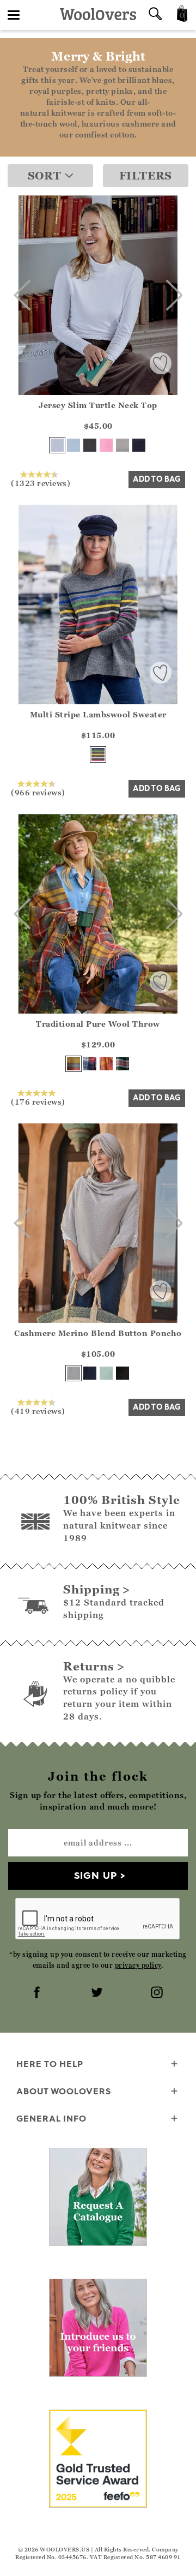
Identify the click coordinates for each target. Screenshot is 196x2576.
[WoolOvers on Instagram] (158, 1993)
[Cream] (57, 445)
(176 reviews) (38, 1101)
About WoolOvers (64, 2091)
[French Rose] (106, 445)
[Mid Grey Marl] (122, 445)
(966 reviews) (38, 792)
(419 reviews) (38, 1411)
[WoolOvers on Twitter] (98, 1993)
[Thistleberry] (122, 1064)
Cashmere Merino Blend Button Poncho (98, 1333)
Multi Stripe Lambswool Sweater (98, 714)
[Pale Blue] (73, 445)
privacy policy (138, 1965)
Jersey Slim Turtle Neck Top (98, 405)
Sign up (96, 1875)
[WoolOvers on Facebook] (38, 1993)
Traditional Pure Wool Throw (98, 1024)
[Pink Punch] (106, 1064)
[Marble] (73, 1373)
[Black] (90, 445)
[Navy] (139, 445)
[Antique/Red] (73, 1064)
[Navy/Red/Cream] (90, 1064)
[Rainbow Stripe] (98, 754)
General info (51, 2118)
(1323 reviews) (41, 483)
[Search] (155, 15)
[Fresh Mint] (106, 1373)
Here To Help (50, 2064)
